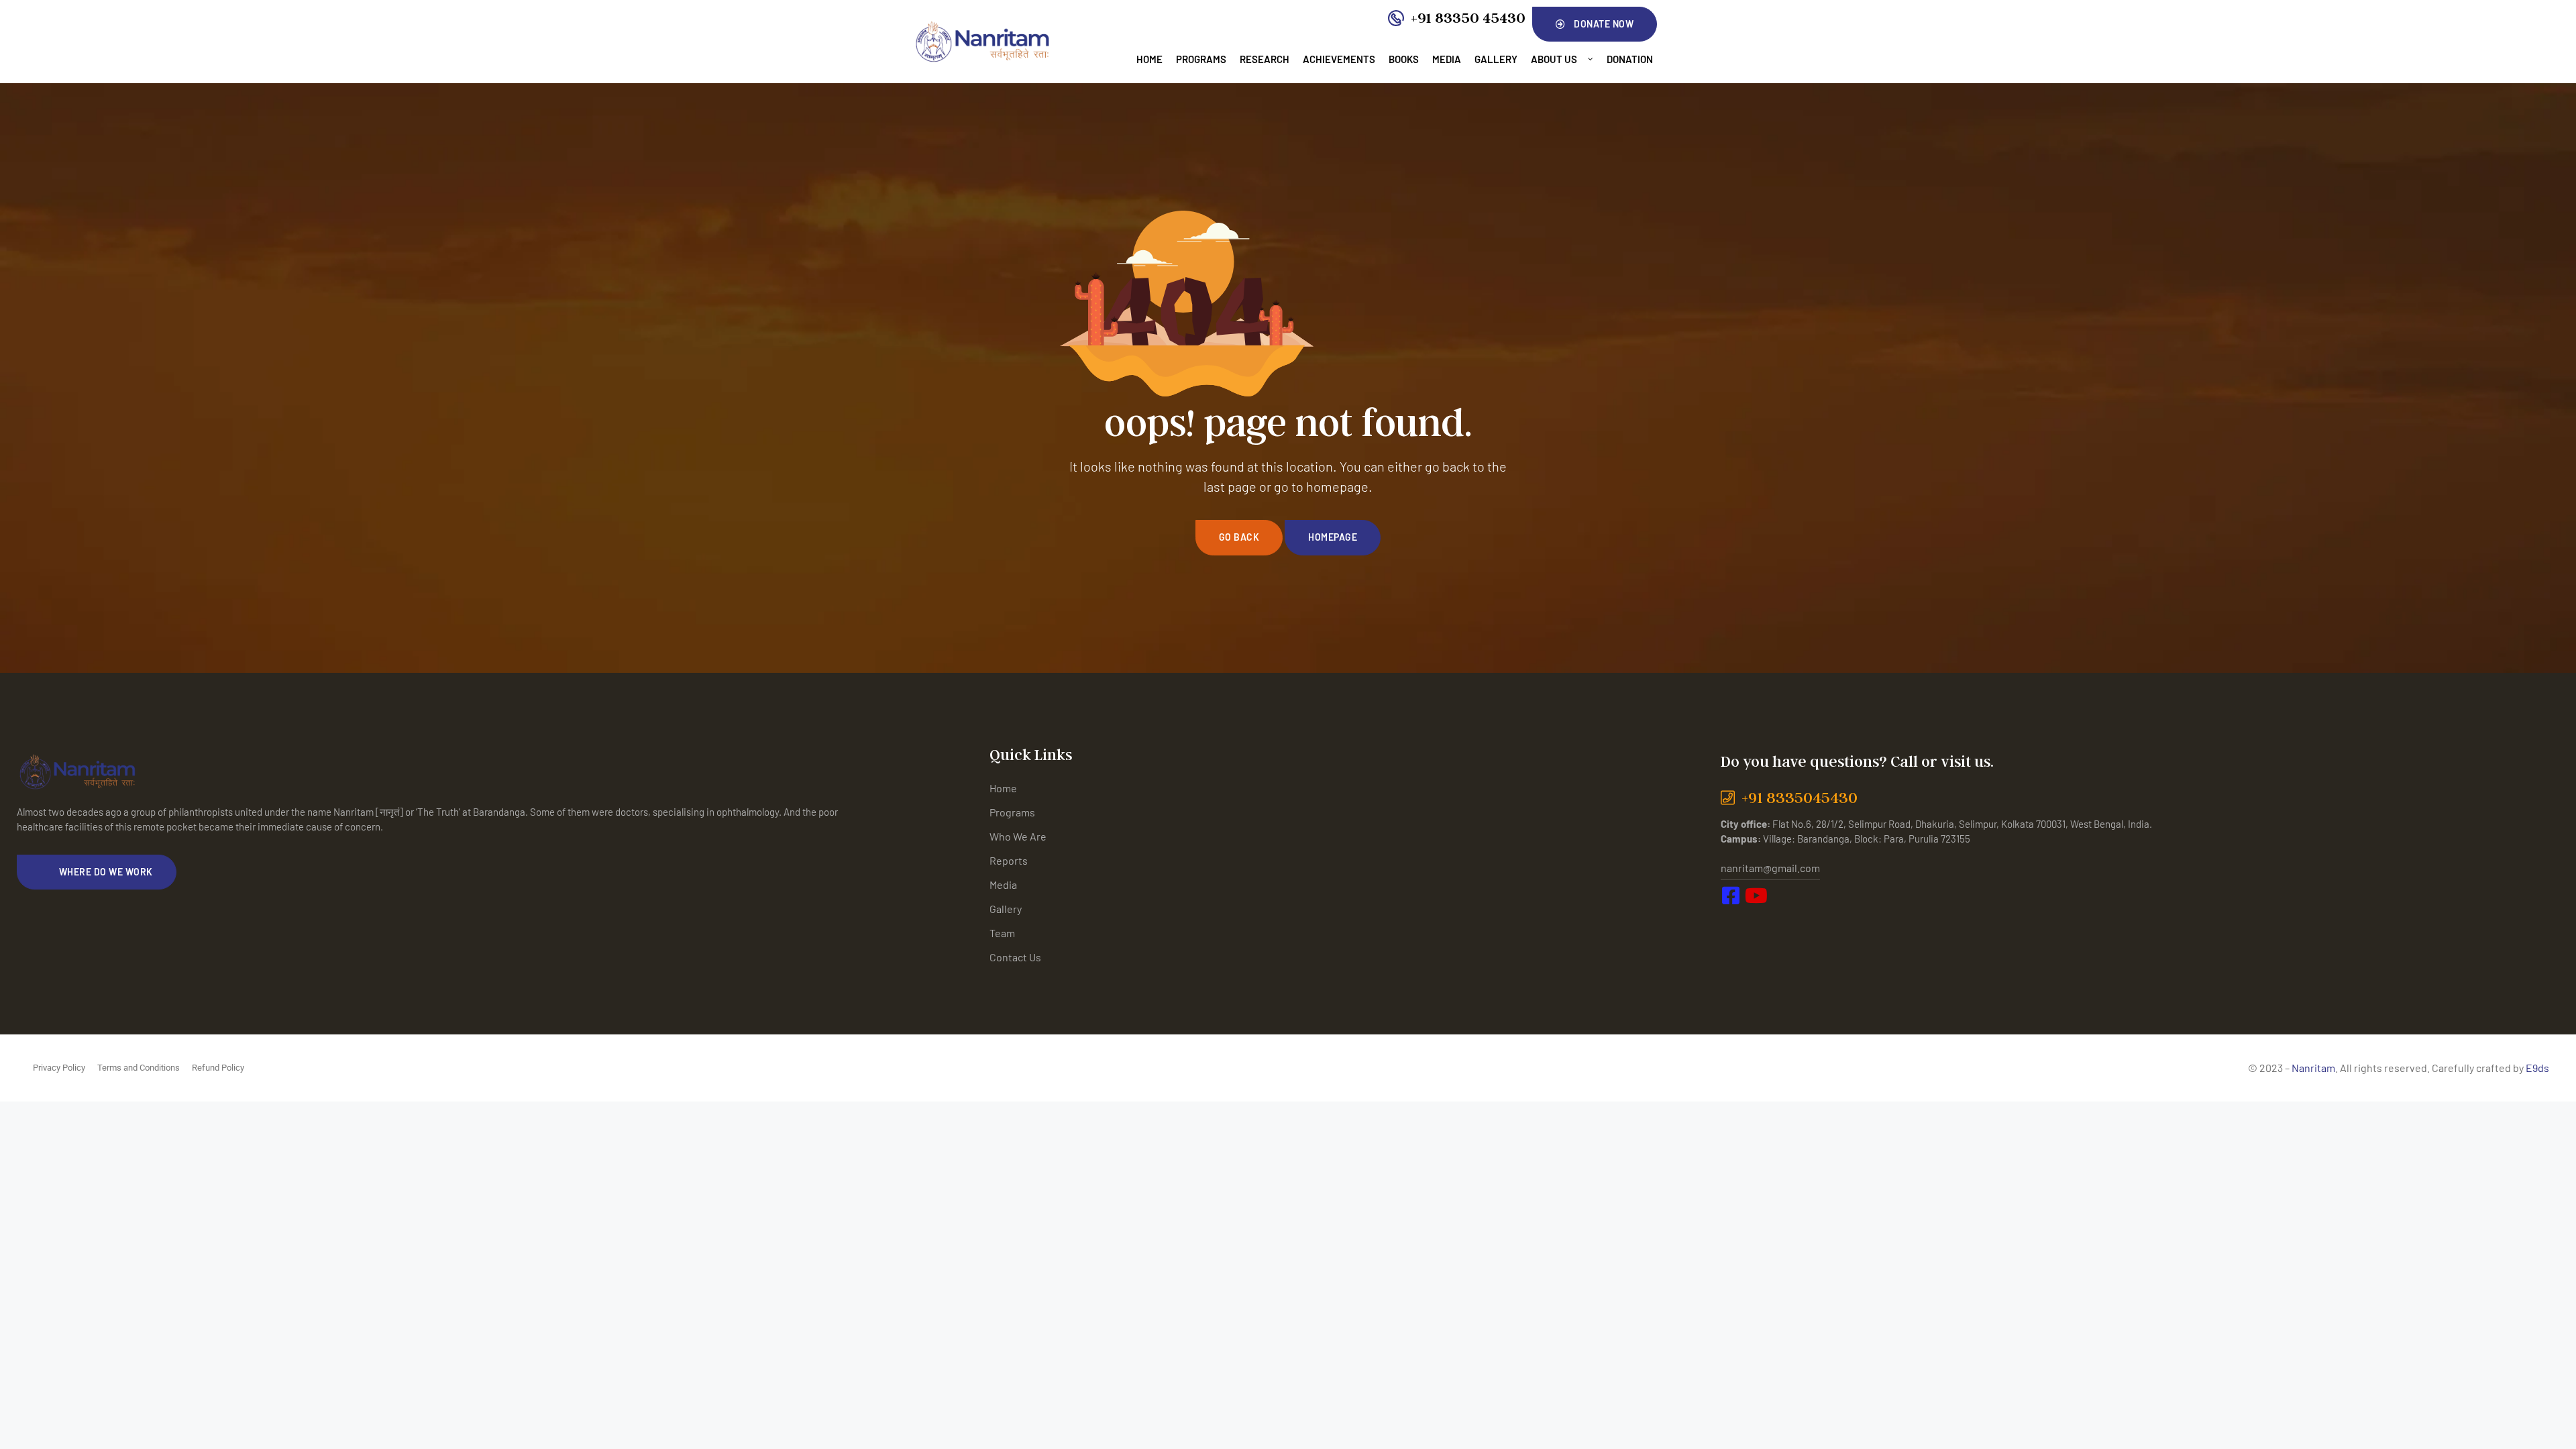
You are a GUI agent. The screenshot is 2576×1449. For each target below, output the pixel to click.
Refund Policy (218, 1068)
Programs (1201, 59)
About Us (1554, 59)
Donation (1630, 59)
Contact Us (1015, 957)
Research (1265, 59)
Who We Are (1018, 836)
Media (1447, 59)
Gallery (1496, 59)
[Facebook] (1734, 923)
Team (1002, 933)
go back (1239, 537)
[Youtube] (1764, 923)
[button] (1595, 24)
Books (1404, 59)
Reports (1009, 860)
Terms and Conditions (139, 1068)
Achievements (1339, 59)
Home (1149, 59)
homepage (1333, 537)
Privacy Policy (59, 1068)
